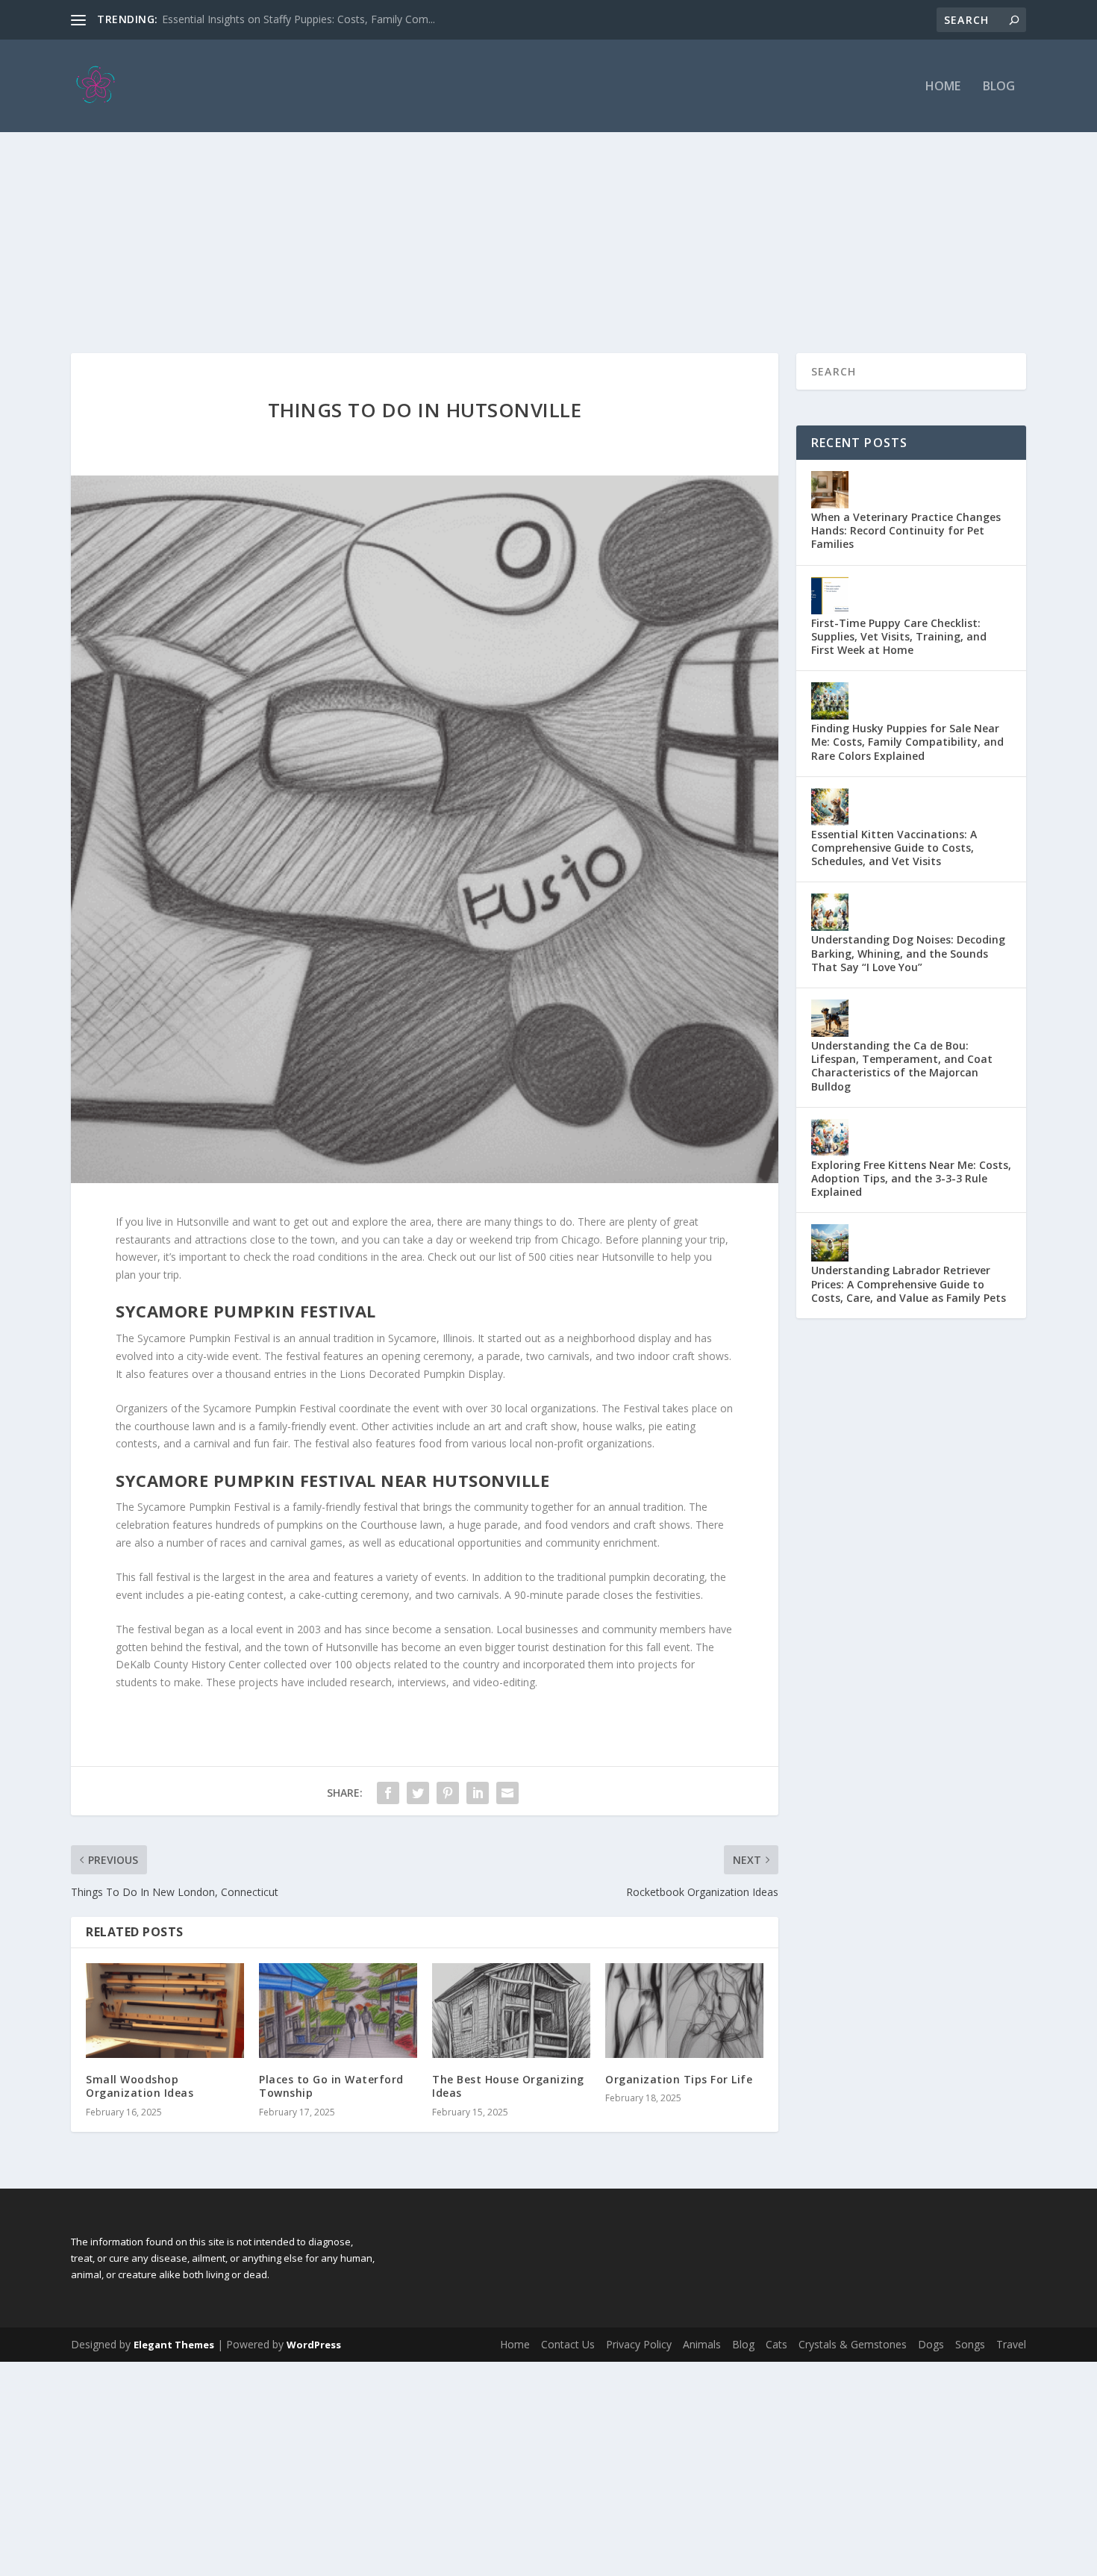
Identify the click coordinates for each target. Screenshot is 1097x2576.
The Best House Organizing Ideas (508, 2086)
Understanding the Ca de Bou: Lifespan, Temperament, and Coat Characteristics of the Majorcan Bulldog (902, 1066)
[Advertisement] (548, 211)
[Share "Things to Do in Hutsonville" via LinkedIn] (478, 1793)
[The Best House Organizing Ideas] (511, 2011)
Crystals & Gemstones (853, 2344)
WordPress (314, 2345)
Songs (970, 2344)
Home (943, 87)
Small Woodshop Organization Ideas (140, 2086)
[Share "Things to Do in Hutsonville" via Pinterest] (448, 1793)
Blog (999, 87)
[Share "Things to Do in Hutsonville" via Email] (507, 1793)
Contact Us (568, 2344)
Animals (702, 2344)
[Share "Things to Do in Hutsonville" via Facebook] (388, 1793)
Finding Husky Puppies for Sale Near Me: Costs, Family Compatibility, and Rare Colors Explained (907, 742)
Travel (1011, 2344)
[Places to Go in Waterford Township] (338, 2011)
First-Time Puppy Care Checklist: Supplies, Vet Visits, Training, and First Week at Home (899, 636)
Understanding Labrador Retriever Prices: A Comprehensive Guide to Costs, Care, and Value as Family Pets (909, 1284)
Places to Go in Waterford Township (331, 2086)
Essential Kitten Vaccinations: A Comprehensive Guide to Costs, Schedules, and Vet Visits (894, 848)
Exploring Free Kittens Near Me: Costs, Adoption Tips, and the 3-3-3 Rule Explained (911, 1178)
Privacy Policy (639, 2344)
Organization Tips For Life (679, 2079)
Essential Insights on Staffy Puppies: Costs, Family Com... (299, 19)
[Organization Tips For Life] (684, 2011)
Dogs (931, 2344)
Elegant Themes (174, 2345)
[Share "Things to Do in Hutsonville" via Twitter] (418, 1793)
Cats (776, 2344)
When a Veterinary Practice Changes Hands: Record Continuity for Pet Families (906, 530)
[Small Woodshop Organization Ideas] (165, 2011)
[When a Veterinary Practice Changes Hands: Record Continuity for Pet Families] (830, 490)
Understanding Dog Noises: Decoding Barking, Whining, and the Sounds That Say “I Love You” (908, 953)
